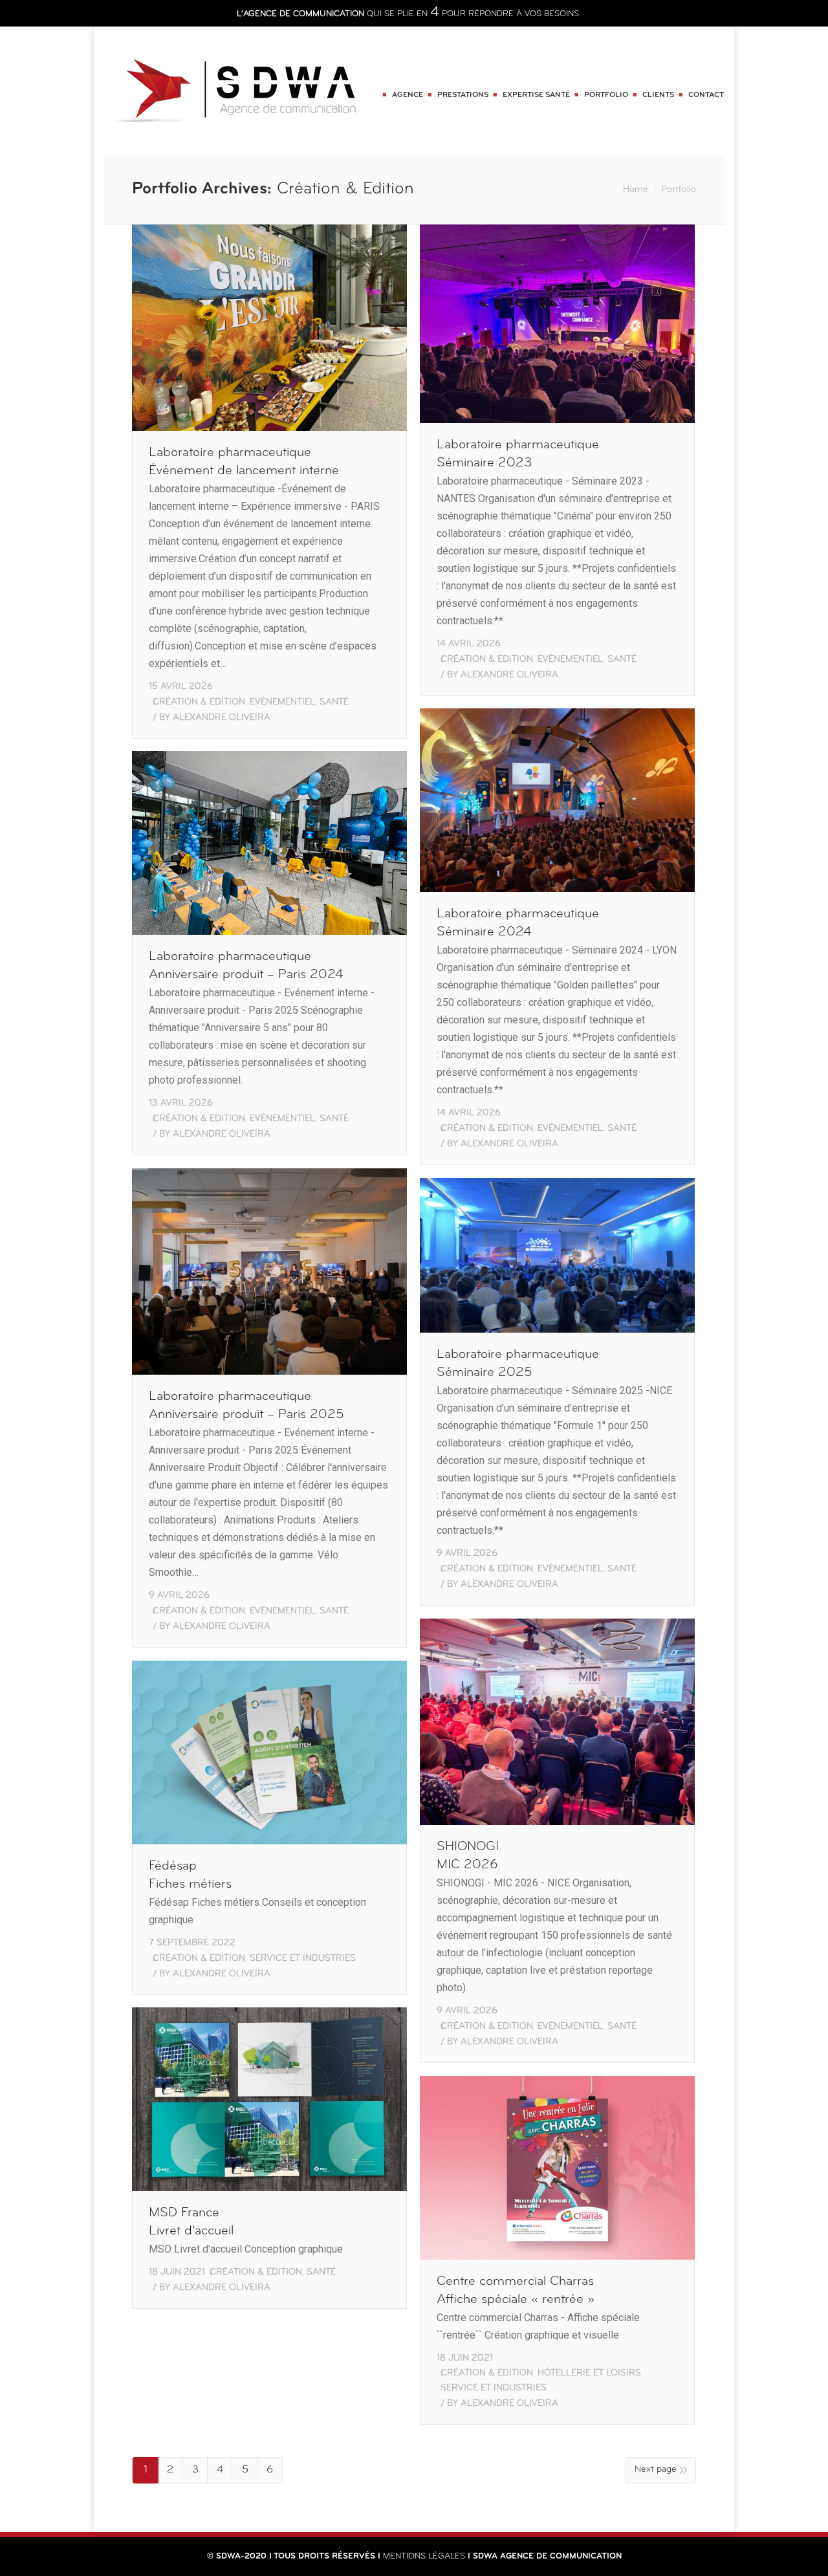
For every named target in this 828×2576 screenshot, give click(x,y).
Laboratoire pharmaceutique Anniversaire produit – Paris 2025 (246, 1406)
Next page (656, 2470)
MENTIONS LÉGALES (424, 2556)
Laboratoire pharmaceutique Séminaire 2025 (518, 1364)
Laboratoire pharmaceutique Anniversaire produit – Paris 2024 (246, 966)
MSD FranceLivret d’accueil (191, 2222)
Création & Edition (199, 702)
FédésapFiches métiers (190, 1875)
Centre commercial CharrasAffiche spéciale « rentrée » (516, 2291)
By (215, 718)
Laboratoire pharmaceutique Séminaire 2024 (518, 923)
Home (636, 190)
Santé (334, 702)
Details (288, 327)
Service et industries (303, 1959)
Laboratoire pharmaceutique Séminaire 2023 (518, 454)
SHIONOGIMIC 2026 (468, 1856)
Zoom (252, 327)
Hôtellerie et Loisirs (589, 2373)
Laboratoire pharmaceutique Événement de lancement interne (244, 462)
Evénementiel (282, 702)
